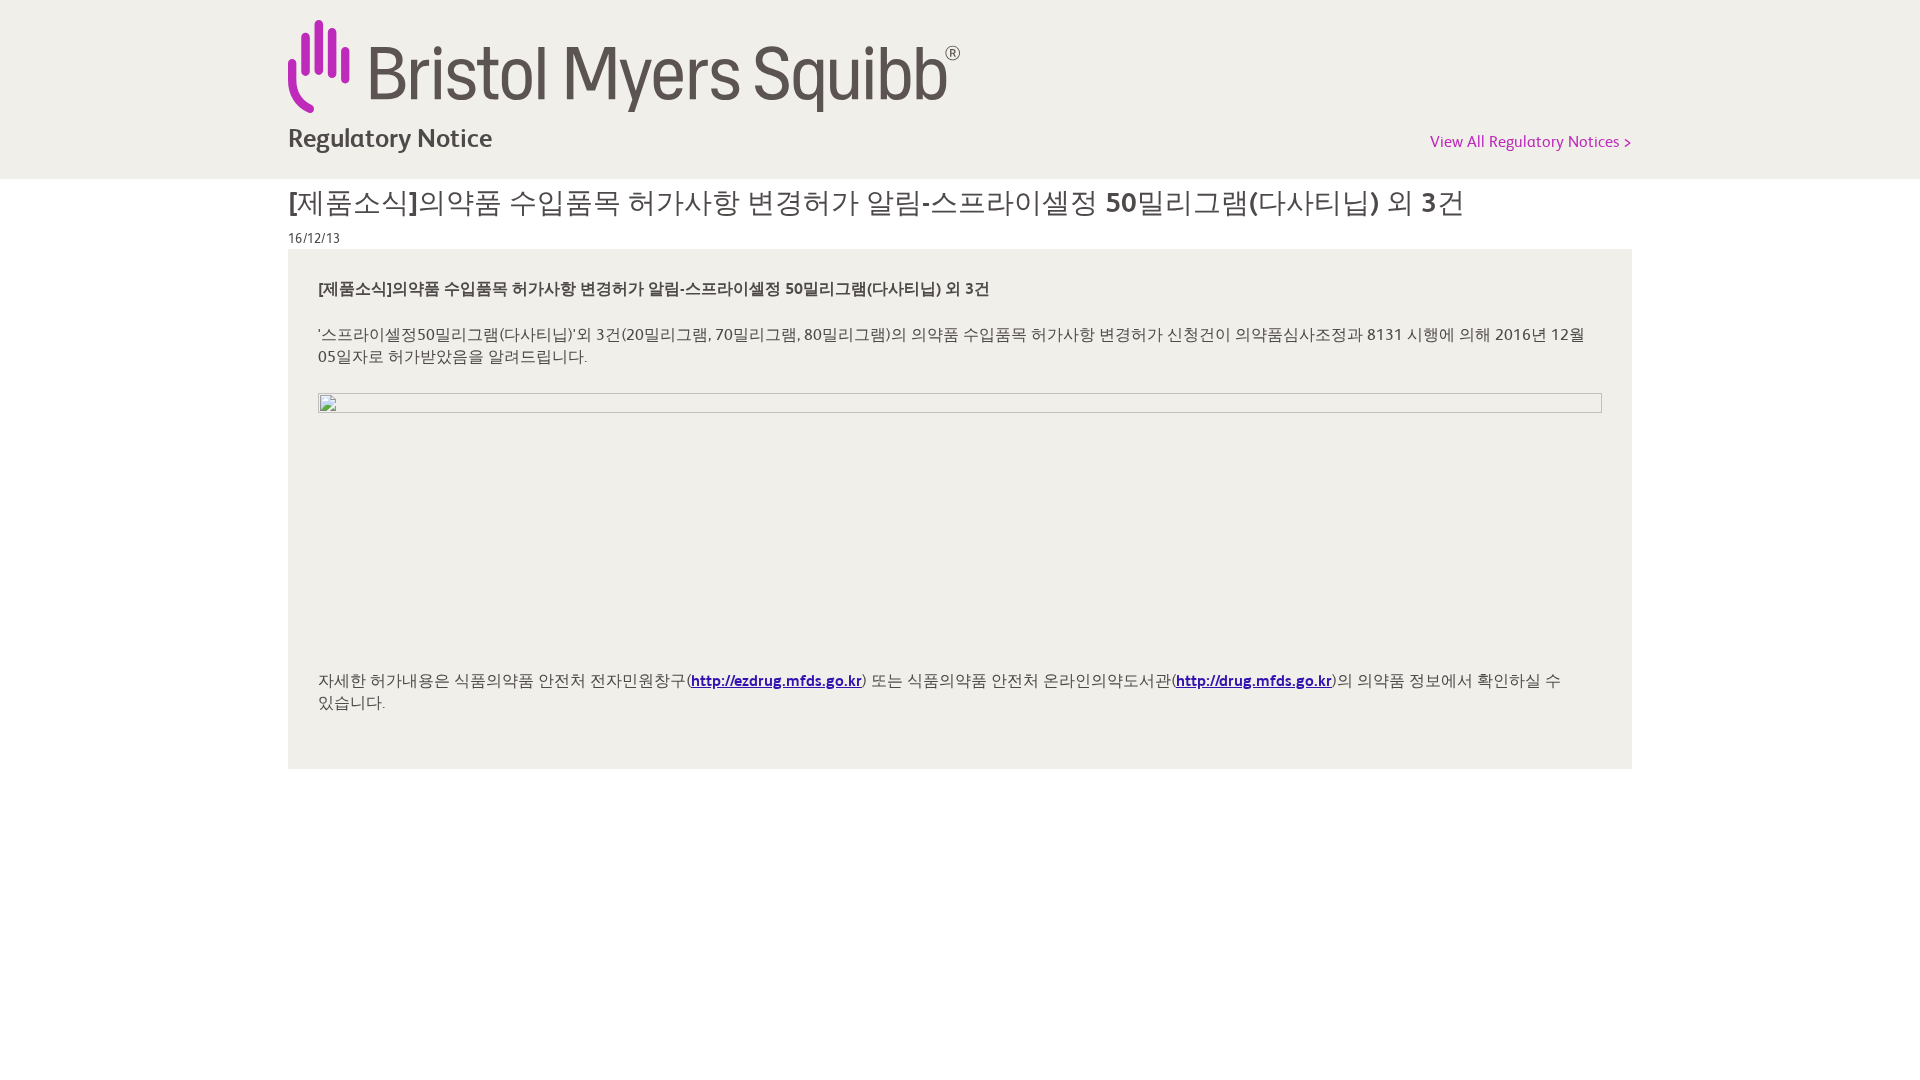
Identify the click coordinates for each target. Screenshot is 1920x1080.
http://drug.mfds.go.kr (1254, 682)
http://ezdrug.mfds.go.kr (776, 682)
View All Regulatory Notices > (1531, 143)
